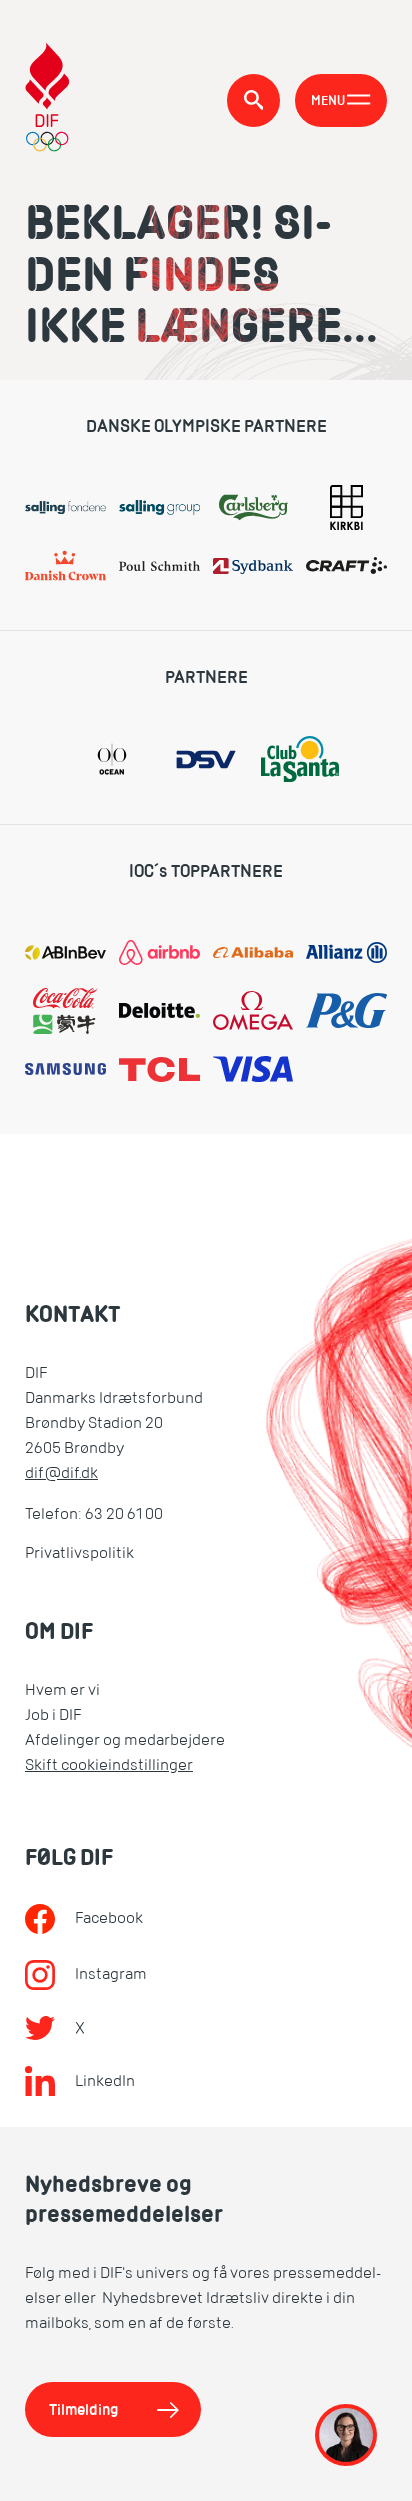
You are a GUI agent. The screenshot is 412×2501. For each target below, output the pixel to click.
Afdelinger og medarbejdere (125, 1740)
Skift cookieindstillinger (109, 1765)
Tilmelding (84, 2409)
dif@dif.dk (61, 1473)
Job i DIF (53, 1715)
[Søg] (253, 100)
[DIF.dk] (47, 100)
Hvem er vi (62, 1690)
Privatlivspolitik (79, 1553)
